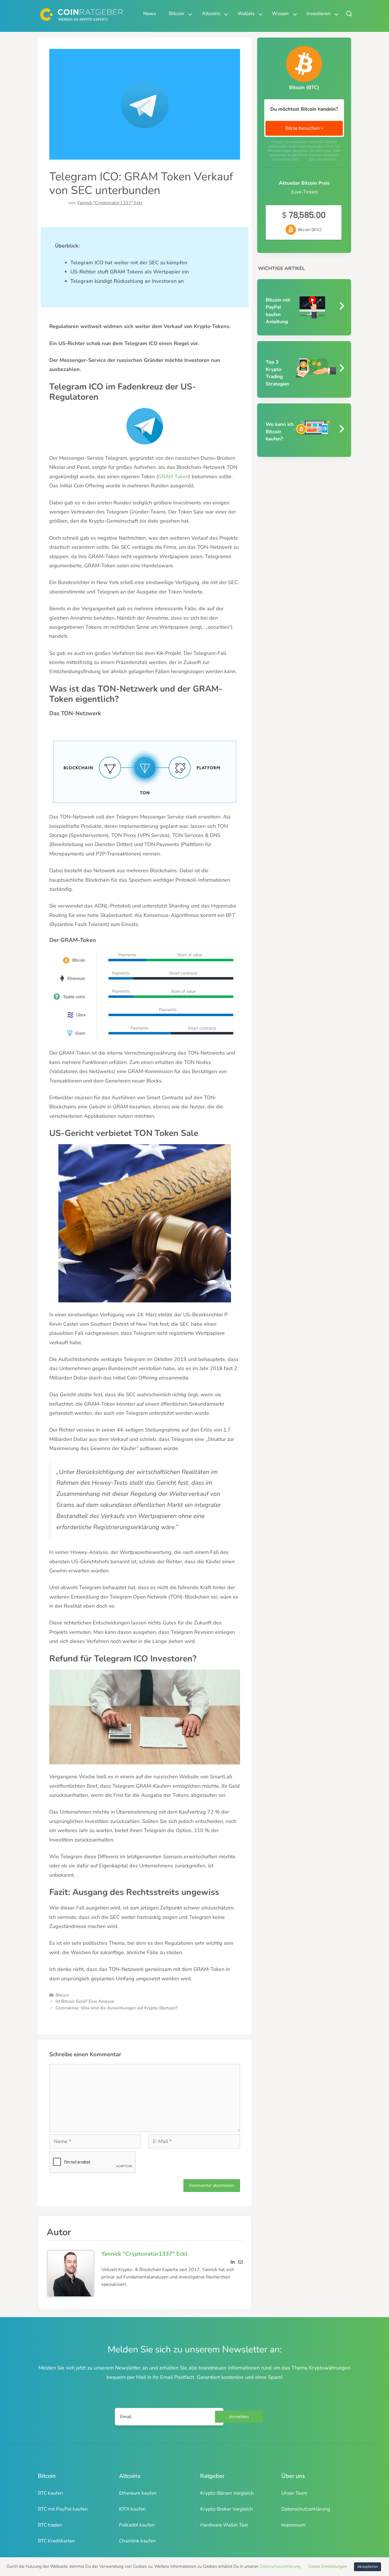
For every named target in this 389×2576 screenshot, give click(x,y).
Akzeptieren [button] (367, 2567)
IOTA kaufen (132, 2509)
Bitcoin (62, 1995)
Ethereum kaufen (138, 2493)
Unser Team (294, 2493)
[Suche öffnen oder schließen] (349, 14)
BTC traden (50, 2525)
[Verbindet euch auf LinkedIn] (233, 2261)
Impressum (293, 2525)
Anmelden (239, 2417)
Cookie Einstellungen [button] (327, 2566)
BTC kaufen (50, 2493)
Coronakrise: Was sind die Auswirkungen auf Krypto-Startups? (116, 2008)
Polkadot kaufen (137, 2525)
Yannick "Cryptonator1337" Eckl (110, 203)
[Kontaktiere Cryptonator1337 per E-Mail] (240, 2261)
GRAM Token (173, 477)
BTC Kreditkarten (56, 2541)
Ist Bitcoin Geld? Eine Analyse (85, 2001)
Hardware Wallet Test (224, 2525)
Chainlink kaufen (137, 2541)
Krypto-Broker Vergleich (227, 2509)
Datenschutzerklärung (306, 2509)
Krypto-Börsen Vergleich (227, 2493)
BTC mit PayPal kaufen (63, 2509)
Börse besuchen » (304, 128)
